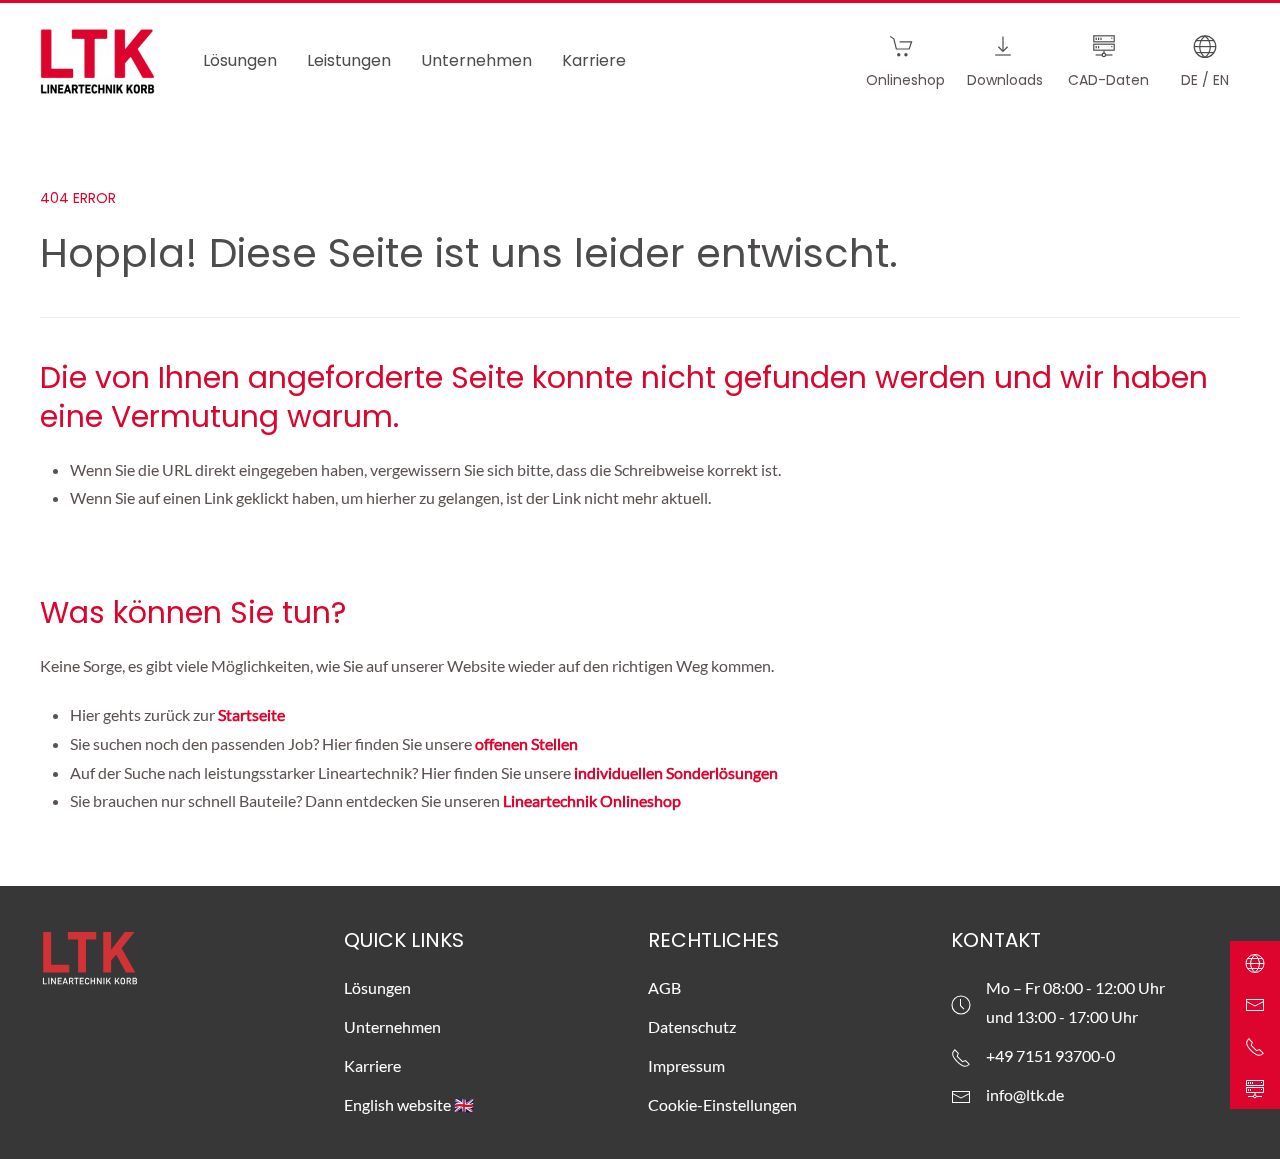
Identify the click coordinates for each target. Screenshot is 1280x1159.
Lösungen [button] (240, 60)
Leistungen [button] (349, 60)
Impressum (686, 1065)
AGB (664, 987)
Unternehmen (392, 1026)
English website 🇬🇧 (409, 1104)
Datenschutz (692, 1026)
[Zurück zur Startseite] (97, 61)
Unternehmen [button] (476, 60)
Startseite (253, 714)
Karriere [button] (594, 60)
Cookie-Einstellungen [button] (722, 1104)
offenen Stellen (526, 743)
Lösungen (377, 987)
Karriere (372, 1065)
